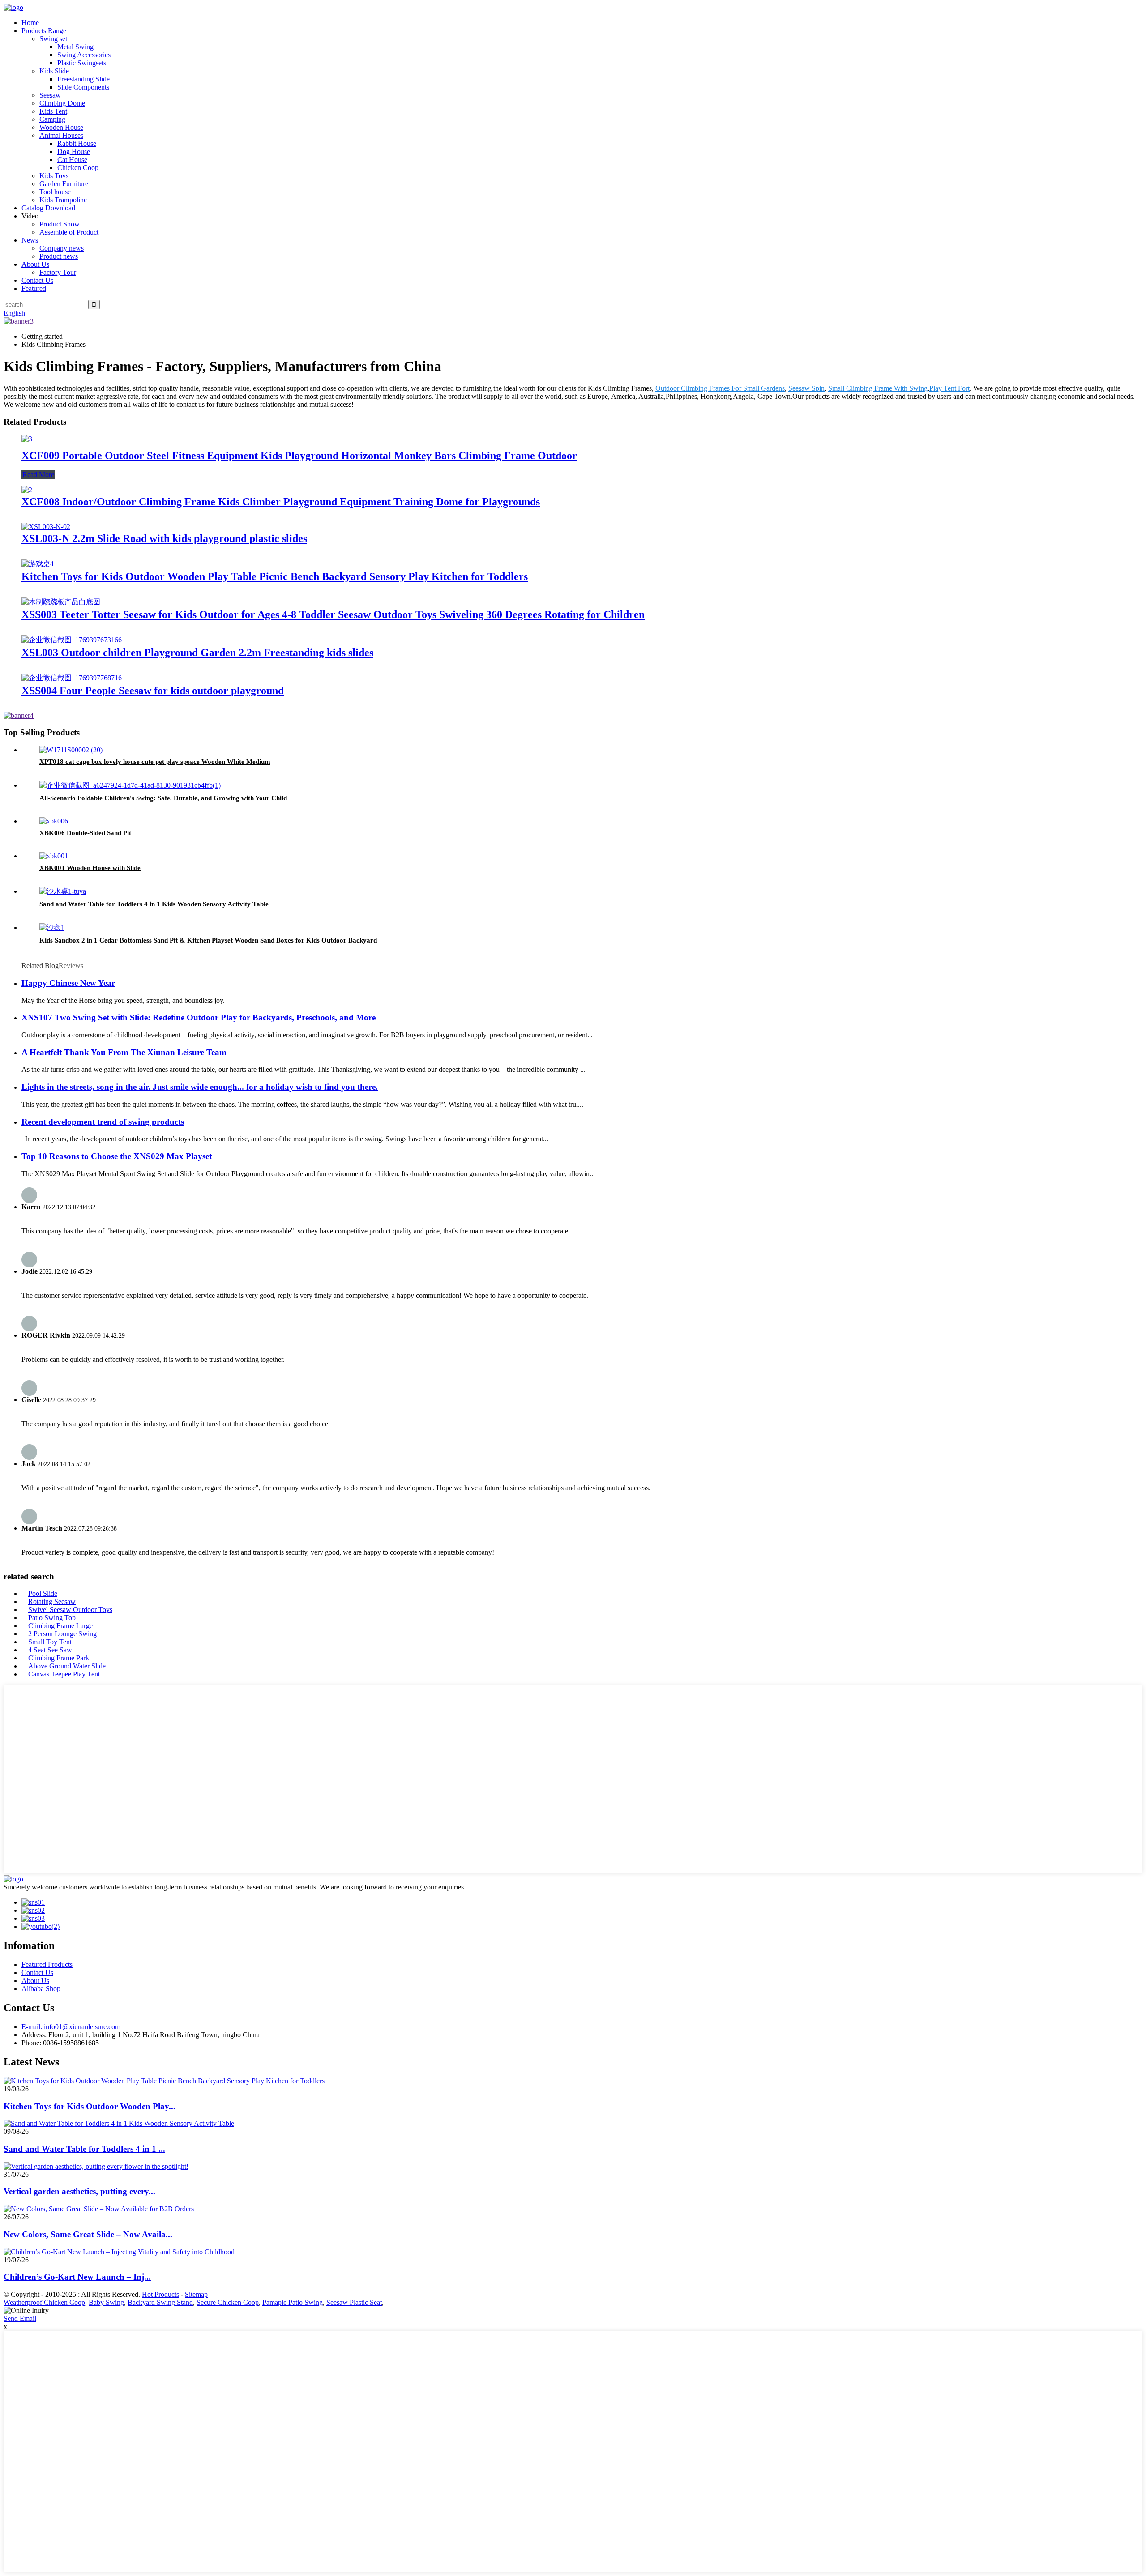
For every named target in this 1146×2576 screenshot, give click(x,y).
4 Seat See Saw (50, 1650)
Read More (38, 475)
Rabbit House (77, 143)
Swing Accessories (84, 55)
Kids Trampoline (63, 200)
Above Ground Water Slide (67, 1666)
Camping (52, 119)
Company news (62, 248)
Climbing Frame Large (60, 1626)
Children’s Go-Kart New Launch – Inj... (77, 2277)
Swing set (53, 39)
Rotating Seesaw (52, 1601)
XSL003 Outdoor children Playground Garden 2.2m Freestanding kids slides (197, 653)
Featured (34, 288)
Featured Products (47, 1964)
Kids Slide (54, 71)
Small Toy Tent (50, 1642)
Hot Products (160, 2294)
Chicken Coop (78, 168)
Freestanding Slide (83, 79)
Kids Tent (53, 111)
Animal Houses (61, 135)
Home (30, 23)
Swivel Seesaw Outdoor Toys (70, 1610)
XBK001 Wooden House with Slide (90, 868)
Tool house (55, 192)
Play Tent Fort (949, 388)
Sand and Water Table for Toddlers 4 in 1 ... (84, 2149)
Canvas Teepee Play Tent (64, 1674)
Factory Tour (58, 272)
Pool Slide (43, 1593)
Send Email (20, 2318)
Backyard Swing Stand (160, 2302)
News (30, 240)
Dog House (74, 151)
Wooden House (61, 127)
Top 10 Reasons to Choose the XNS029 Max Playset (117, 1156)
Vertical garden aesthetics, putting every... (79, 2191)
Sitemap (196, 2294)
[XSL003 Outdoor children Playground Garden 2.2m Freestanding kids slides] (72, 640)
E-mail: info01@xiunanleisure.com (71, 2027)
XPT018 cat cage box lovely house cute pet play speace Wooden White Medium (155, 762)
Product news (59, 256)
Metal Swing (75, 47)
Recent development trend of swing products (103, 1122)
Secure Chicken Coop (228, 2302)
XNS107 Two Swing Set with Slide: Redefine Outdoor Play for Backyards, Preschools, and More (199, 1017)
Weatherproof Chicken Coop (44, 2302)
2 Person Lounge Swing (62, 1634)
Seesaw (50, 95)
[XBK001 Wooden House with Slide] (54, 856)
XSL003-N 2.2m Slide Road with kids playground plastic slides (164, 538)
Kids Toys (54, 176)
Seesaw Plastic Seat (354, 2302)
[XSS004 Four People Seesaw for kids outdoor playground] (72, 678)
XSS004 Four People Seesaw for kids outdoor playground (153, 691)
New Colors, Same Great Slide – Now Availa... (88, 2234)
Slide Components (83, 87)
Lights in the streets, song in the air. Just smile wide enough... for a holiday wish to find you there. (200, 1087)
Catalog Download (48, 208)
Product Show (60, 224)
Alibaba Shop (41, 1989)
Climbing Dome (62, 103)
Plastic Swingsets (82, 63)
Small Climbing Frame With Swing (878, 388)
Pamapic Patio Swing (293, 2302)
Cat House (72, 160)
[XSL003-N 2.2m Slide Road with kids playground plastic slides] (46, 527)
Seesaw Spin (806, 388)
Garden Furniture (64, 184)
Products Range (44, 31)
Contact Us (37, 280)
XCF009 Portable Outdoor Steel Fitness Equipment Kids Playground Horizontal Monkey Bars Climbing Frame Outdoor (299, 456)
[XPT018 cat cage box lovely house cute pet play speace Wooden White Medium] (71, 750)
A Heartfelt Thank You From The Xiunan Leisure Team (124, 1052)
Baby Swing (106, 2302)
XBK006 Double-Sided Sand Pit (85, 833)
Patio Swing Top (52, 1618)
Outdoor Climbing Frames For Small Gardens (720, 388)
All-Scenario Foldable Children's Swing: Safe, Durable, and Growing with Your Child (163, 798)
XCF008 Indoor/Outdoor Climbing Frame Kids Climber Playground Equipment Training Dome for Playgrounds (281, 502)
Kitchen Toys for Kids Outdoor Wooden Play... (90, 2106)
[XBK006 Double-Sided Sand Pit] (54, 821)
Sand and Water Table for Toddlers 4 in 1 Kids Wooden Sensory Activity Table (154, 904)
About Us (35, 264)
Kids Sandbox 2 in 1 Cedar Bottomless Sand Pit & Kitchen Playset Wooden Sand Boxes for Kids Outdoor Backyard (208, 940)
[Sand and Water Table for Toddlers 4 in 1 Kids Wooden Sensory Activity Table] (63, 891)
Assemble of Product (69, 232)
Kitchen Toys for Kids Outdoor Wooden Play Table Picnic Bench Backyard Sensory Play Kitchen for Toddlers (275, 576)
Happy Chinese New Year (68, 983)
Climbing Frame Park (59, 1658)
